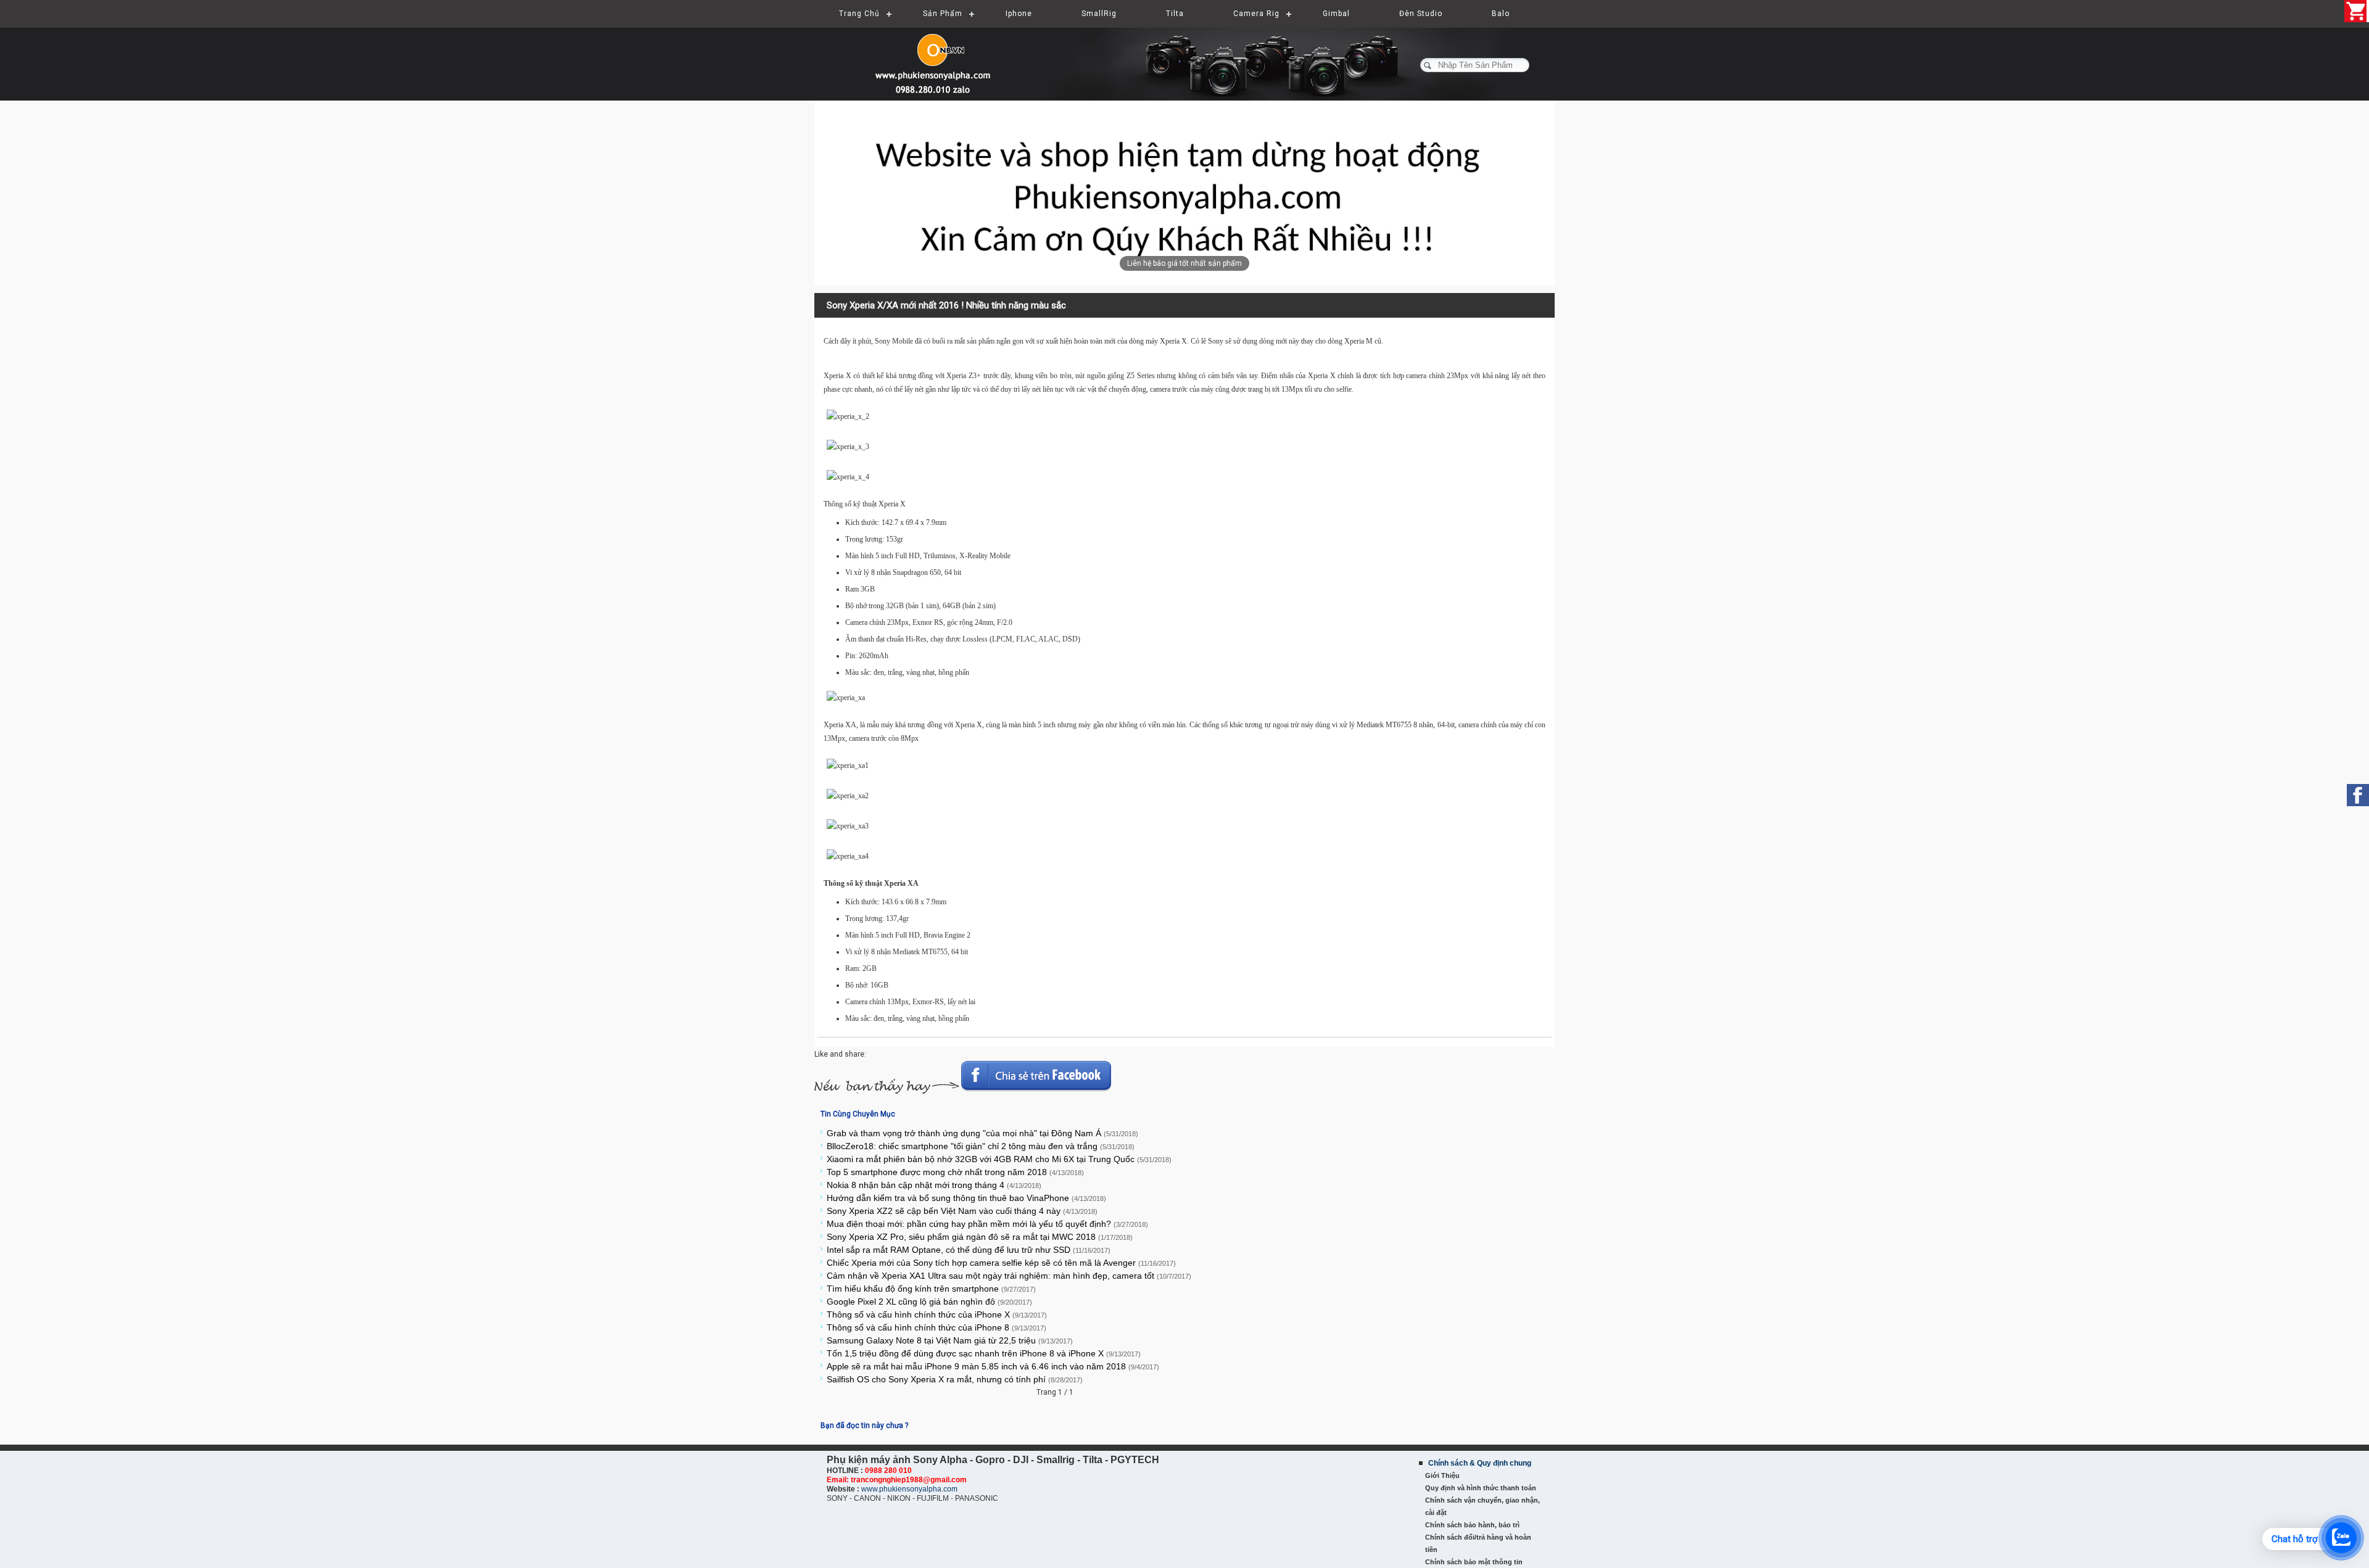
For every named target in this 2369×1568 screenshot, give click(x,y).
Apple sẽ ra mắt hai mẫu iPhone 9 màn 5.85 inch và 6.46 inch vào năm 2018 (993, 1366)
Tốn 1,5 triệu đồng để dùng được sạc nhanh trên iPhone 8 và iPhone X (984, 1353)
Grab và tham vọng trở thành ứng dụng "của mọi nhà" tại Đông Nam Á (982, 1133)
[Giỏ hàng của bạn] (2357, 11)
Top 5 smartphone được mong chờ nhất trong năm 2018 (955, 1172)
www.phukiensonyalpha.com (909, 1489)
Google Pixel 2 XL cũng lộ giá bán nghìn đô (929, 1302)
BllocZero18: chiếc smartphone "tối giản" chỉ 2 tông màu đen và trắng (981, 1146)
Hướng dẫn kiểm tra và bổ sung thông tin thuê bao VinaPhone (966, 1198)
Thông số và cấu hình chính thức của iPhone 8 (936, 1327)
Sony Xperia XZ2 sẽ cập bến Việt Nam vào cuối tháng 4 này (962, 1211)
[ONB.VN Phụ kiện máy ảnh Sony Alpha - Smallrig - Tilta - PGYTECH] (938, 59)
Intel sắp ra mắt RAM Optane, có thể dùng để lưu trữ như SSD (969, 1250)
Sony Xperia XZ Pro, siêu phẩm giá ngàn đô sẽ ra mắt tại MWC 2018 (980, 1237)
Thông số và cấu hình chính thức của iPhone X (937, 1314)
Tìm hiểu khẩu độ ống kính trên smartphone (931, 1289)
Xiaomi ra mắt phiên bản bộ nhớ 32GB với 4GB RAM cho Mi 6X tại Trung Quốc (999, 1159)
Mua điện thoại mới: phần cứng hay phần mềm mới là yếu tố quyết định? (987, 1224)
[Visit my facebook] (2358, 795)
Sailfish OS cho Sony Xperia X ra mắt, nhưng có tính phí (955, 1379)
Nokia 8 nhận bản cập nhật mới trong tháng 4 (934, 1185)
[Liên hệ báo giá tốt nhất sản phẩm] (1184, 193)
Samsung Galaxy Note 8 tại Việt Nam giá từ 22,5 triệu (950, 1340)
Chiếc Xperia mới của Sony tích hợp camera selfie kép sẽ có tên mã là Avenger (1001, 1263)
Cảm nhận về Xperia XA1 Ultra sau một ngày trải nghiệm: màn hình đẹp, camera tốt (1009, 1276)
